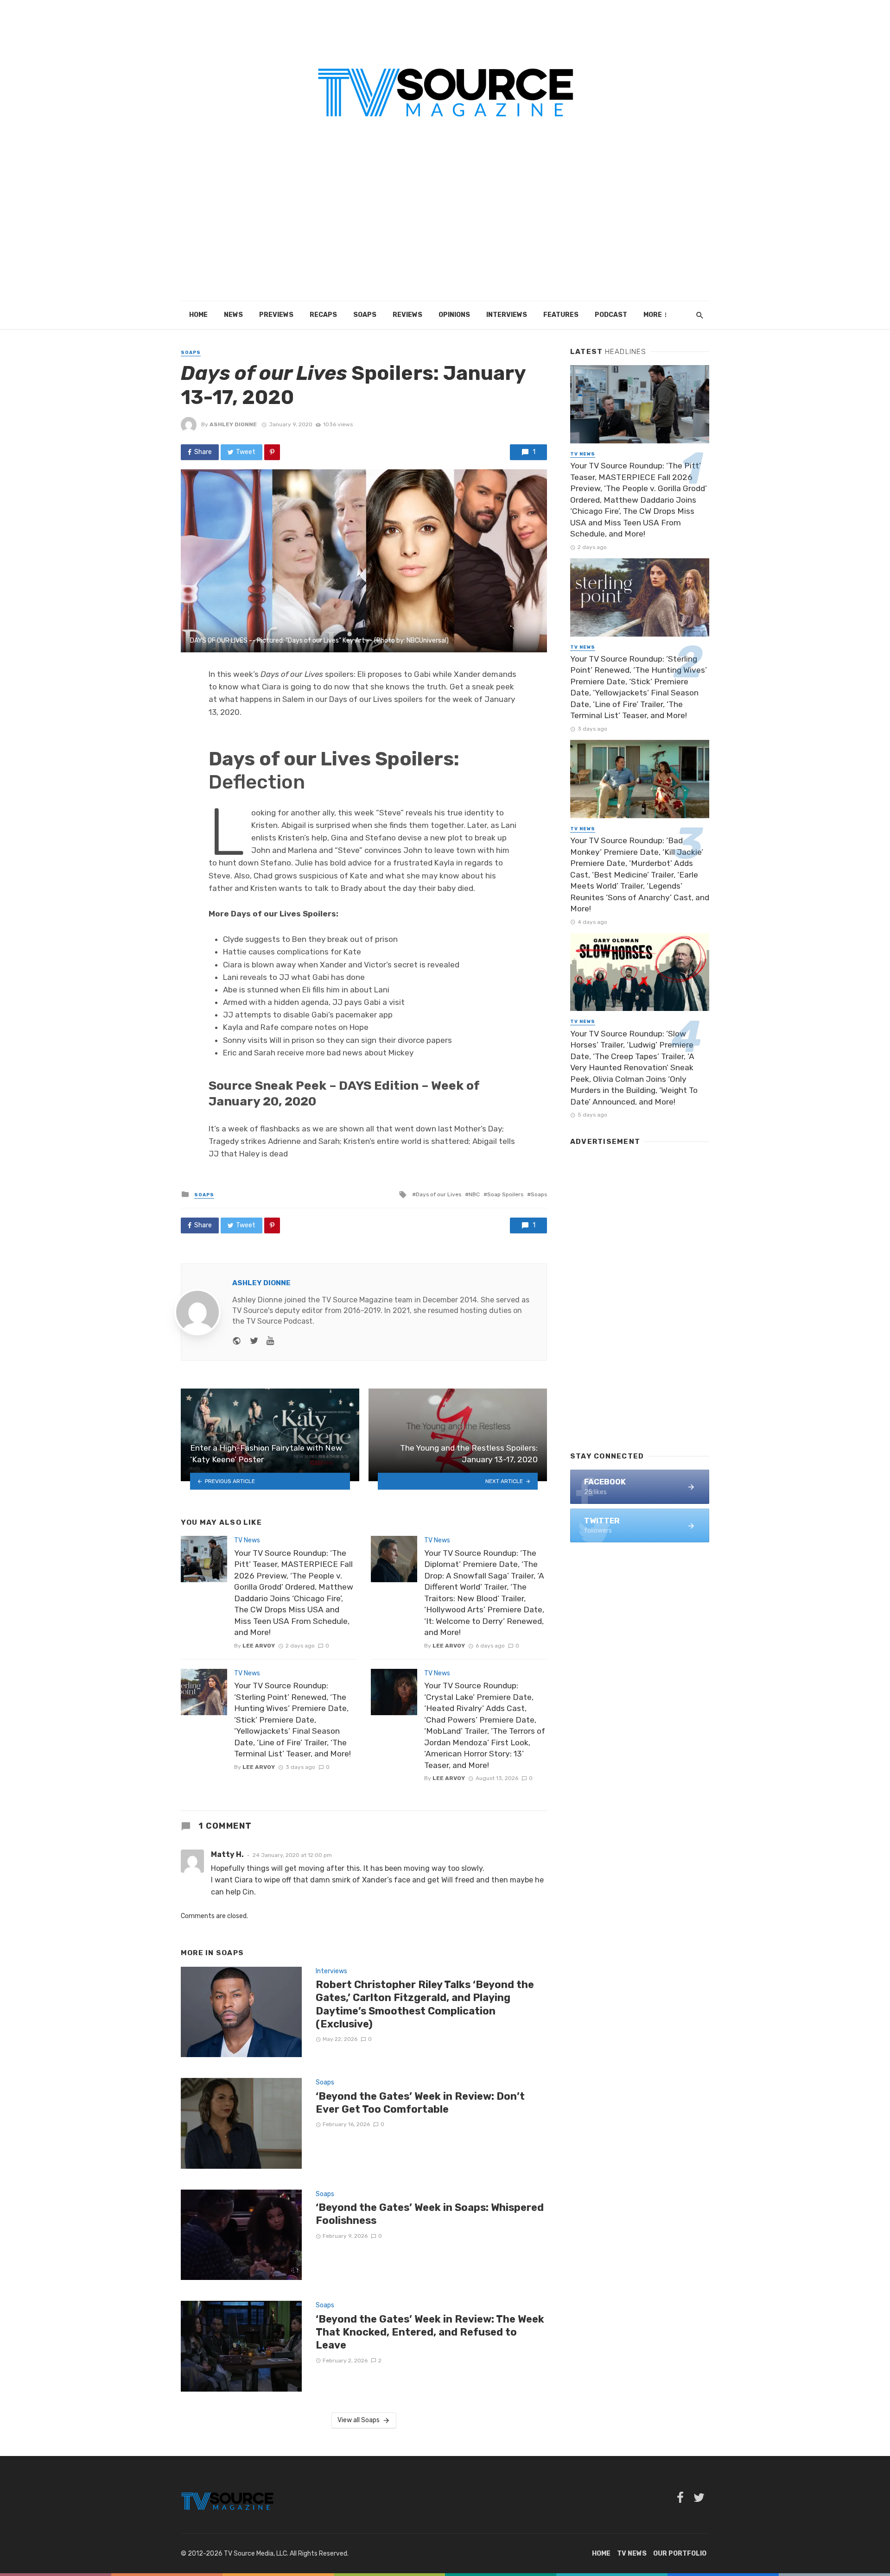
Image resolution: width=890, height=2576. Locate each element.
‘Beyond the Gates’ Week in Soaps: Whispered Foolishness (430, 2214)
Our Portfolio (680, 2554)
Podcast (611, 315)
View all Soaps (359, 2420)
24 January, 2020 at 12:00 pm (292, 1855)
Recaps (323, 315)
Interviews (507, 315)
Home (198, 315)
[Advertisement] (445, 232)
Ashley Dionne (233, 424)
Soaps (365, 315)
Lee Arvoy (259, 1646)
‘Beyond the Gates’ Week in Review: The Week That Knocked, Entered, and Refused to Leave (430, 2332)
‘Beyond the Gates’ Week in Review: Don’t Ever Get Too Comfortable (420, 2103)
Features (561, 315)
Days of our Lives (439, 1194)
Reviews (407, 315)
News (233, 315)
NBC (474, 1194)
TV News (247, 1540)
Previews (276, 315)
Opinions (454, 315)
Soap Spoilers (505, 1194)
